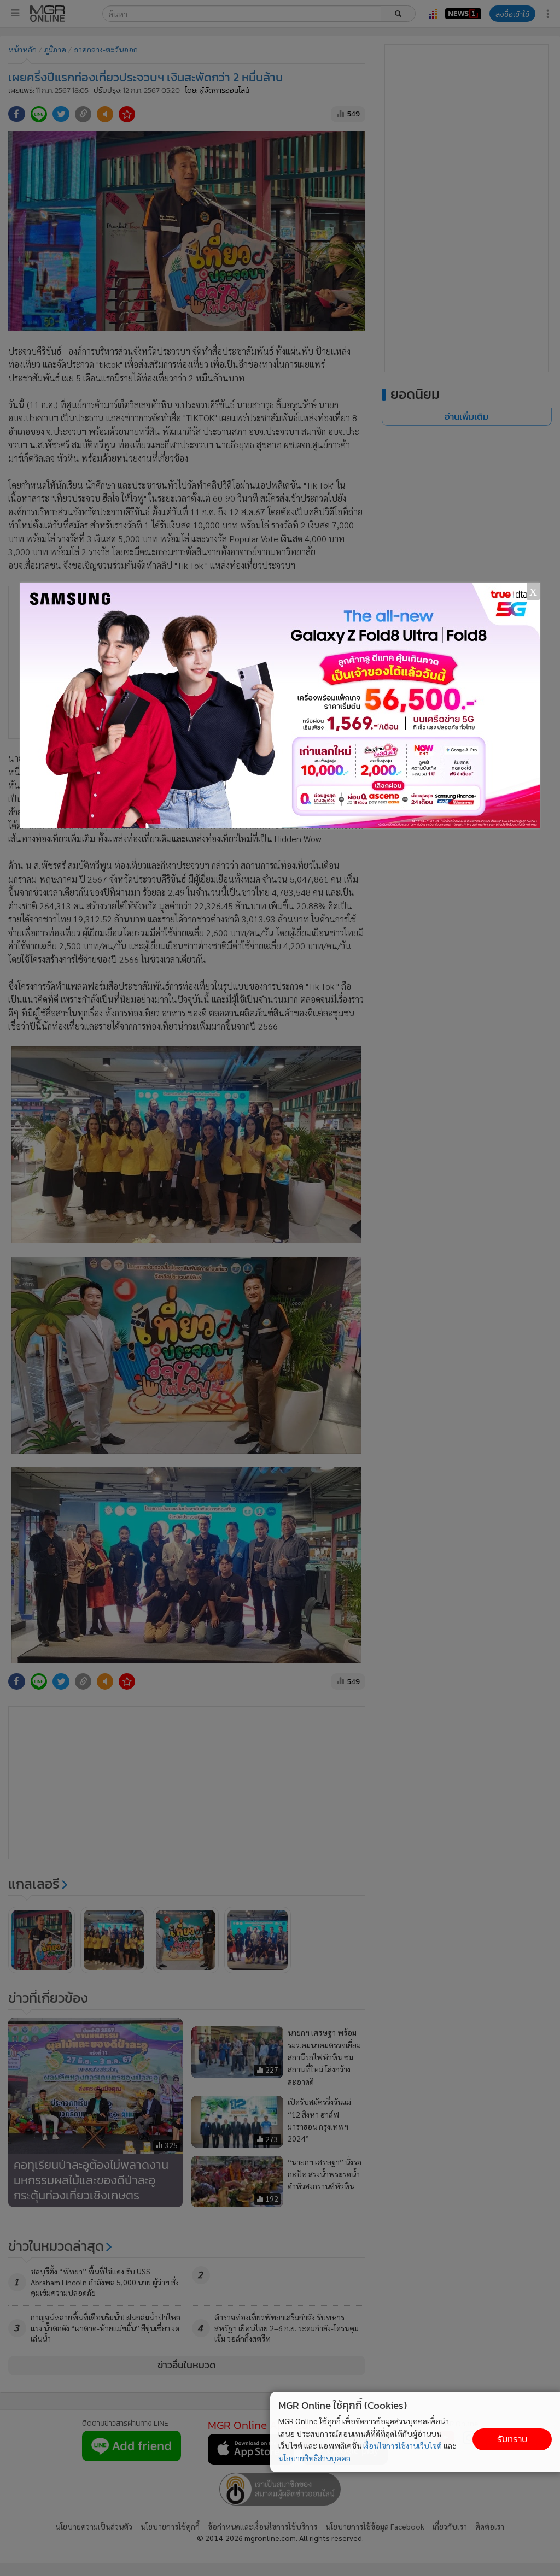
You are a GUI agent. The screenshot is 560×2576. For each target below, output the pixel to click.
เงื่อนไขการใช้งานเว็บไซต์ (402, 2445)
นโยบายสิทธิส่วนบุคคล (314, 2458)
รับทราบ (512, 2439)
